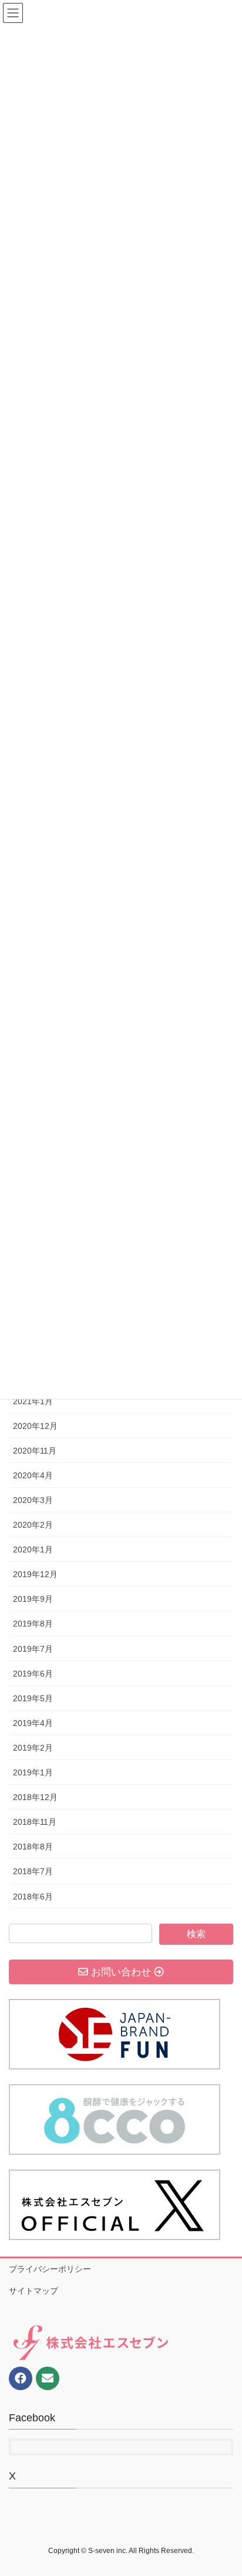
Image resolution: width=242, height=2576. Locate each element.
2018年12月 (35, 1797)
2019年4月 (33, 1723)
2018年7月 (33, 1871)
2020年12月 (35, 1426)
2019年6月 (33, 1674)
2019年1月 (33, 1772)
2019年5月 (33, 1698)
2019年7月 (33, 1649)
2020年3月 (33, 1500)
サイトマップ (33, 2291)
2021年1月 (33, 1401)
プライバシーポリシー (50, 2269)
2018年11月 (35, 1822)
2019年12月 (35, 1574)
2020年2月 (33, 1525)
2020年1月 (33, 1549)
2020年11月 (35, 1451)
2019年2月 (33, 1748)
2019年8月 (33, 1624)
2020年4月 (33, 1475)
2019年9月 (33, 1599)
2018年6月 (33, 1897)
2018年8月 (33, 1847)
